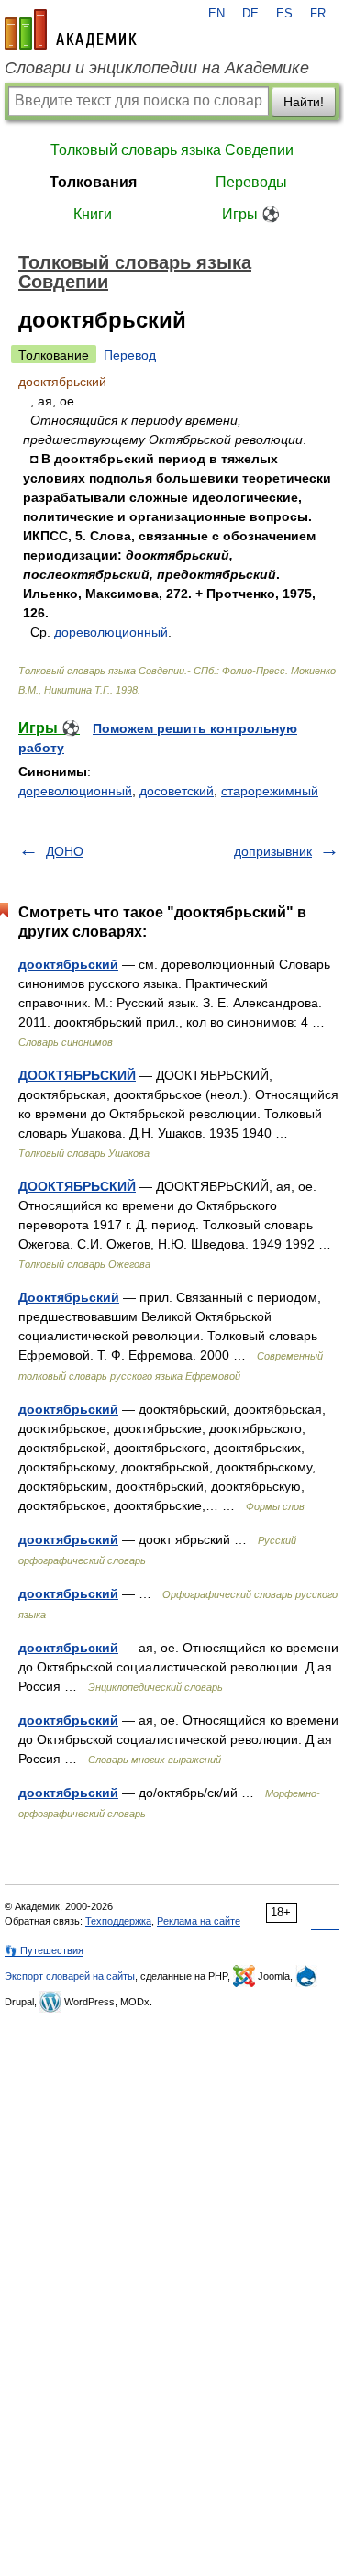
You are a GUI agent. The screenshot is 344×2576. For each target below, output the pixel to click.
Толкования (93, 182)
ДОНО (65, 851)
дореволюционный (111, 632)
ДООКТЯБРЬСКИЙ (77, 1075)
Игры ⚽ (251, 214)
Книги (93, 214)
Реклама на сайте (199, 1921)
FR (318, 14)
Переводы (251, 182)
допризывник (273, 851)
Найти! (304, 102)
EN (216, 14)
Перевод (130, 355)
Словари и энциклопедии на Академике (157, 68)
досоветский (177, 791)
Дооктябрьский (69, 1297)
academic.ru (71, 29)
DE (250, 14)
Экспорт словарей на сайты (70, 1976)
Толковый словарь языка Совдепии (172, 150)
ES (284, 14)
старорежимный (270, 791)
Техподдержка (118, 1921)
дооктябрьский (68, 964)
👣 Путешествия (44, 1950)
